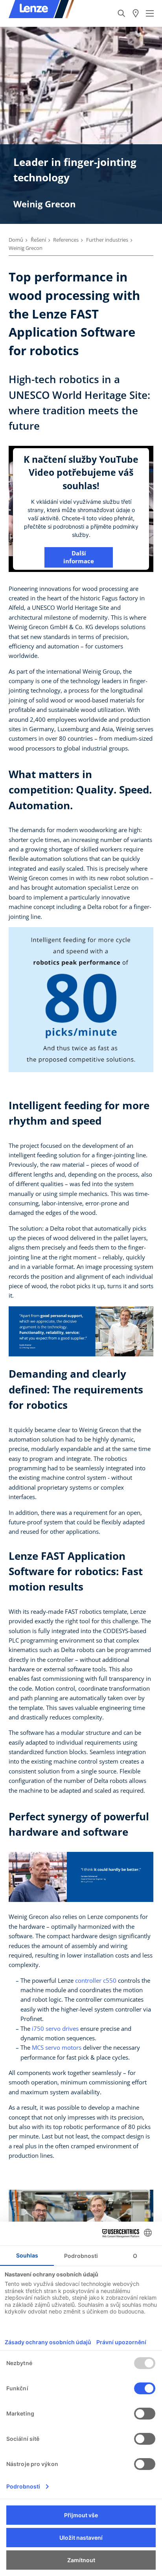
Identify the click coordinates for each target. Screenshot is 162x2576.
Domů (16, 240)
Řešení (38, 240)
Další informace (79, 557)
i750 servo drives (55, 2028)
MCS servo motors (57, 2047)
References (66, 240)
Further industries (107, 240)
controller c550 (96, 1980)
